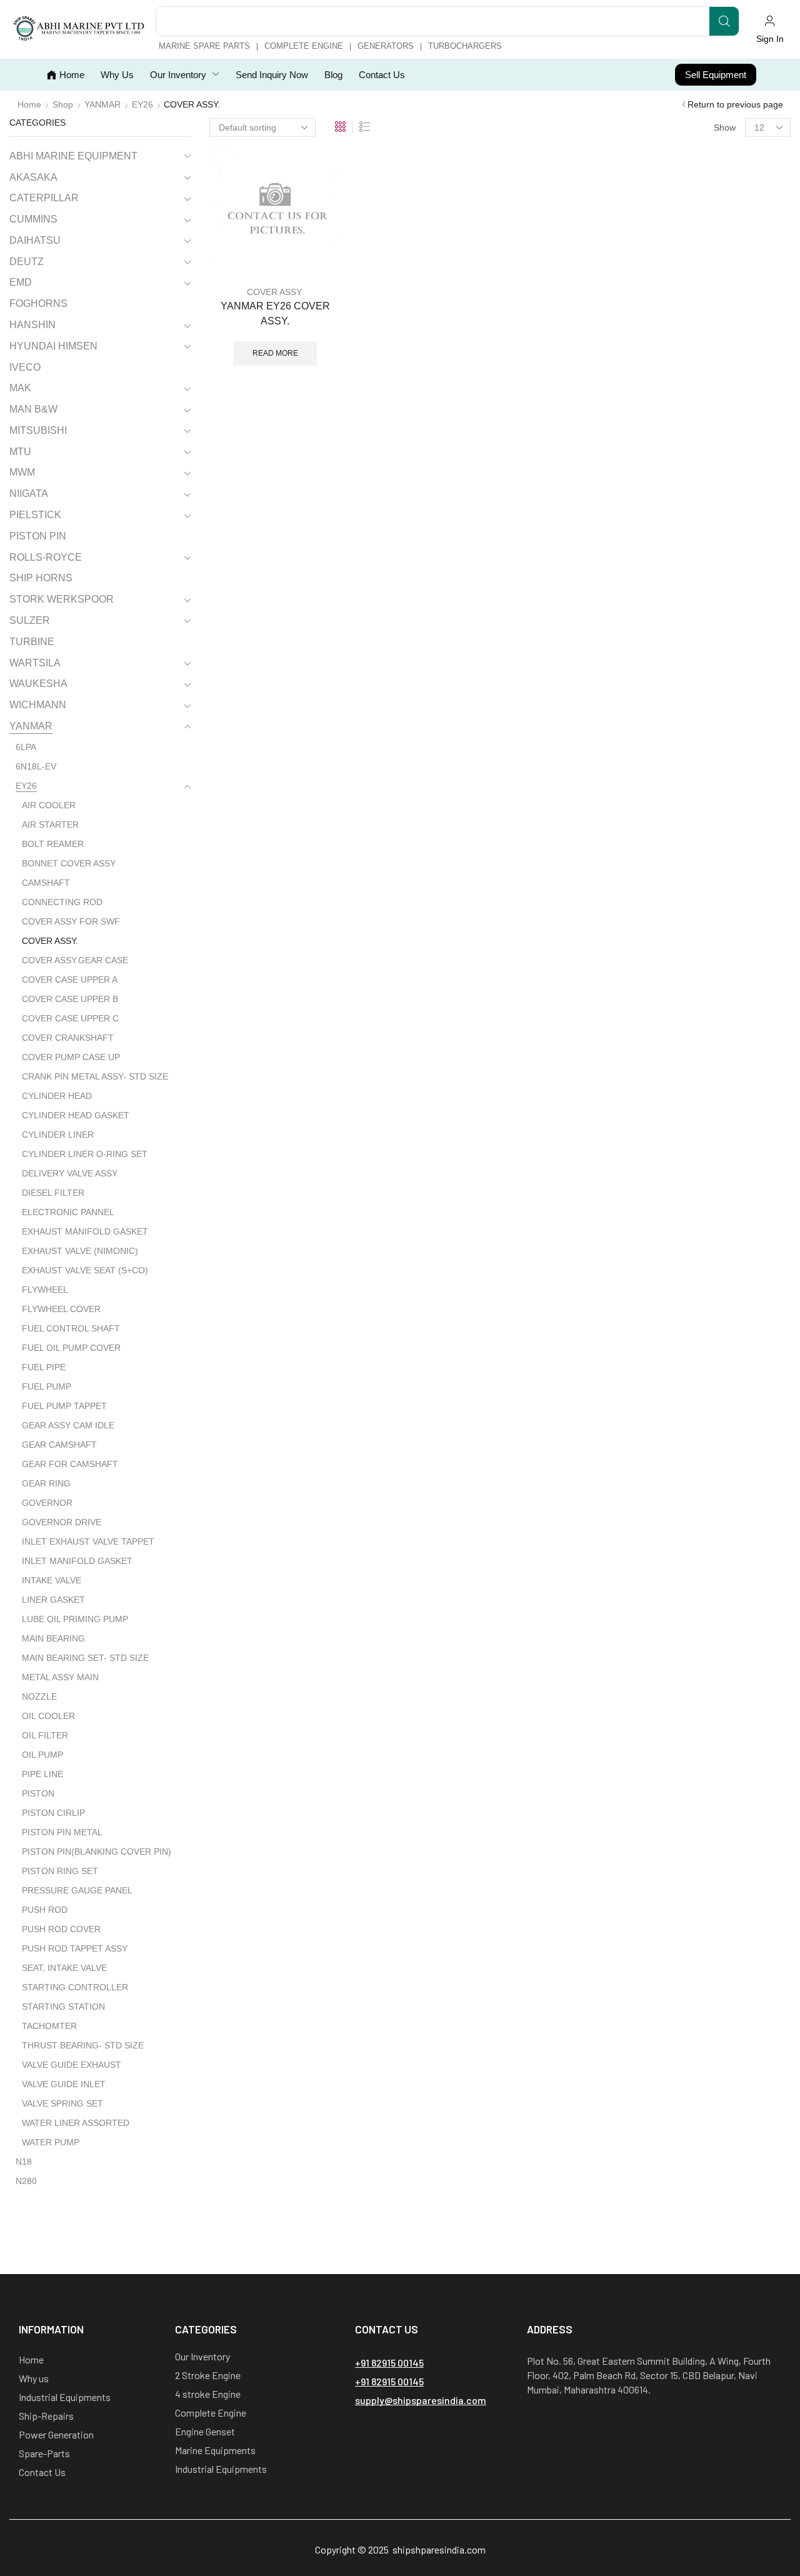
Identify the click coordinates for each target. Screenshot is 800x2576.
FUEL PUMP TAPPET (64, 1406)
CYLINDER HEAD (57, 1096)
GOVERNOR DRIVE (62, 1522)
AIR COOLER (49, 805)
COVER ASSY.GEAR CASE (75, 960)
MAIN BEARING (53, 1638)
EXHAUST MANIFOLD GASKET (85, 1231)
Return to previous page (735, 104)
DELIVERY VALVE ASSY (70, 1173)
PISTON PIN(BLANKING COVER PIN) (97, 1852)
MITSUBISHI (38, 430)
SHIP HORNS (41, 578)
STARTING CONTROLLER (75, 1987)
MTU (20, 452)
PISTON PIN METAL (62, 1832)
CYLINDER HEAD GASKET (76, 1115)
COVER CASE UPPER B (70, 999)
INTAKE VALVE (52, 1580)
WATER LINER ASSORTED (76, 2123)
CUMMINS (33, 219)
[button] (770, 29)
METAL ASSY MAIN (60, 1677)
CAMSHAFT (46, 883)
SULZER (30, 620)
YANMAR (102, 104)
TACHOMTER (49, 2026)
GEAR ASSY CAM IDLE (68, 1425)
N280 (26, 2181)
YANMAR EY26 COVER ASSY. (275, 313)
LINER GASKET (53, 1600)
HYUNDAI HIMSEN (53, 346)
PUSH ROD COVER (61, 1929)
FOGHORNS (38, 303)
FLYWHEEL (45, 1290)
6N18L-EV (36, 766)
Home (29, 104)
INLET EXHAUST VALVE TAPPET (88, 1541)
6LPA (26, 747)
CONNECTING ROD (62, 902)
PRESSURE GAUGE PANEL (77, 1890)
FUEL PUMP (47, 1386)
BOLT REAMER (53, 844)
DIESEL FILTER (53, 1193)
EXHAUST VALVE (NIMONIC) (80, 1251)
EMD (21, 282)
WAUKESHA (38, 684)
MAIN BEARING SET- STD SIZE (85, 1658)
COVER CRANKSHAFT (68, 1038)
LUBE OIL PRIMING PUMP (75, 1619)
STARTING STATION (63, 2007)
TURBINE (32, 642)
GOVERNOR (47, 1503)
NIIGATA (29, 494)
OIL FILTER (45, 1735)
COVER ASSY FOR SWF (71, 921)
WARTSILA (35, 663)
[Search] (724, 21)
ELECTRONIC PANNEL (68, 1212)
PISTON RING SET (60, 1871)
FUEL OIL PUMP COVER (71, 1348)
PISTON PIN (38, 536)
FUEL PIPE (44, 1367)
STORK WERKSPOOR (62, 599)
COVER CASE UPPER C (70, 1018)
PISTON (38, 1793)
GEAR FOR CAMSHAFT (70, 1464)
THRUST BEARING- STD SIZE (83, 2045)
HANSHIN (32, 325)
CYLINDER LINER (58, 1135)
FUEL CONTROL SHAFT (71, 1328)
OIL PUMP (42, 1755)
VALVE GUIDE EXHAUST (72, 2065)
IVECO (25, 367)
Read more (275, 353)
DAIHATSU (35, 240)
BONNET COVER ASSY (69, 863)
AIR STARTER (50, 824)
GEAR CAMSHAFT (59, 1445)
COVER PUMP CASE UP (71, 1057)
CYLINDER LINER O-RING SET (85, 1154)
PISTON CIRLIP (53, 1813)
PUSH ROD (45, 1910)
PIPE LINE (42, 1774)
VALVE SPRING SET (62, 2103)
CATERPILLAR (44, 198)
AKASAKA (33, 177)
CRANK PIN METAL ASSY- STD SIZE (95, 1076)
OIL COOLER (48, 1716)
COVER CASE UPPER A (70, 980)
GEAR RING (46, 1483)
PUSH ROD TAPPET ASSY (75, 1948)
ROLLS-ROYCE (46, 557)
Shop (63, 104)
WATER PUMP (51, 2142)
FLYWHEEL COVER (61, 1309)
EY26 (142, 104)
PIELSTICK (35, 515)
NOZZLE (39, 1696)
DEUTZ (27, 262)
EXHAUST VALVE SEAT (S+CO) (85, 1270)
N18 (24, 2162)
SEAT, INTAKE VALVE (64, 1968)
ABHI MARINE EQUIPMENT (73, 156)
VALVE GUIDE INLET (64, 2084)
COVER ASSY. (275, 292)
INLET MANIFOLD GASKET (77, 1561)
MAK (20, 388)
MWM (22, 472)
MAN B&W (33, 409)
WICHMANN (38, 705)
